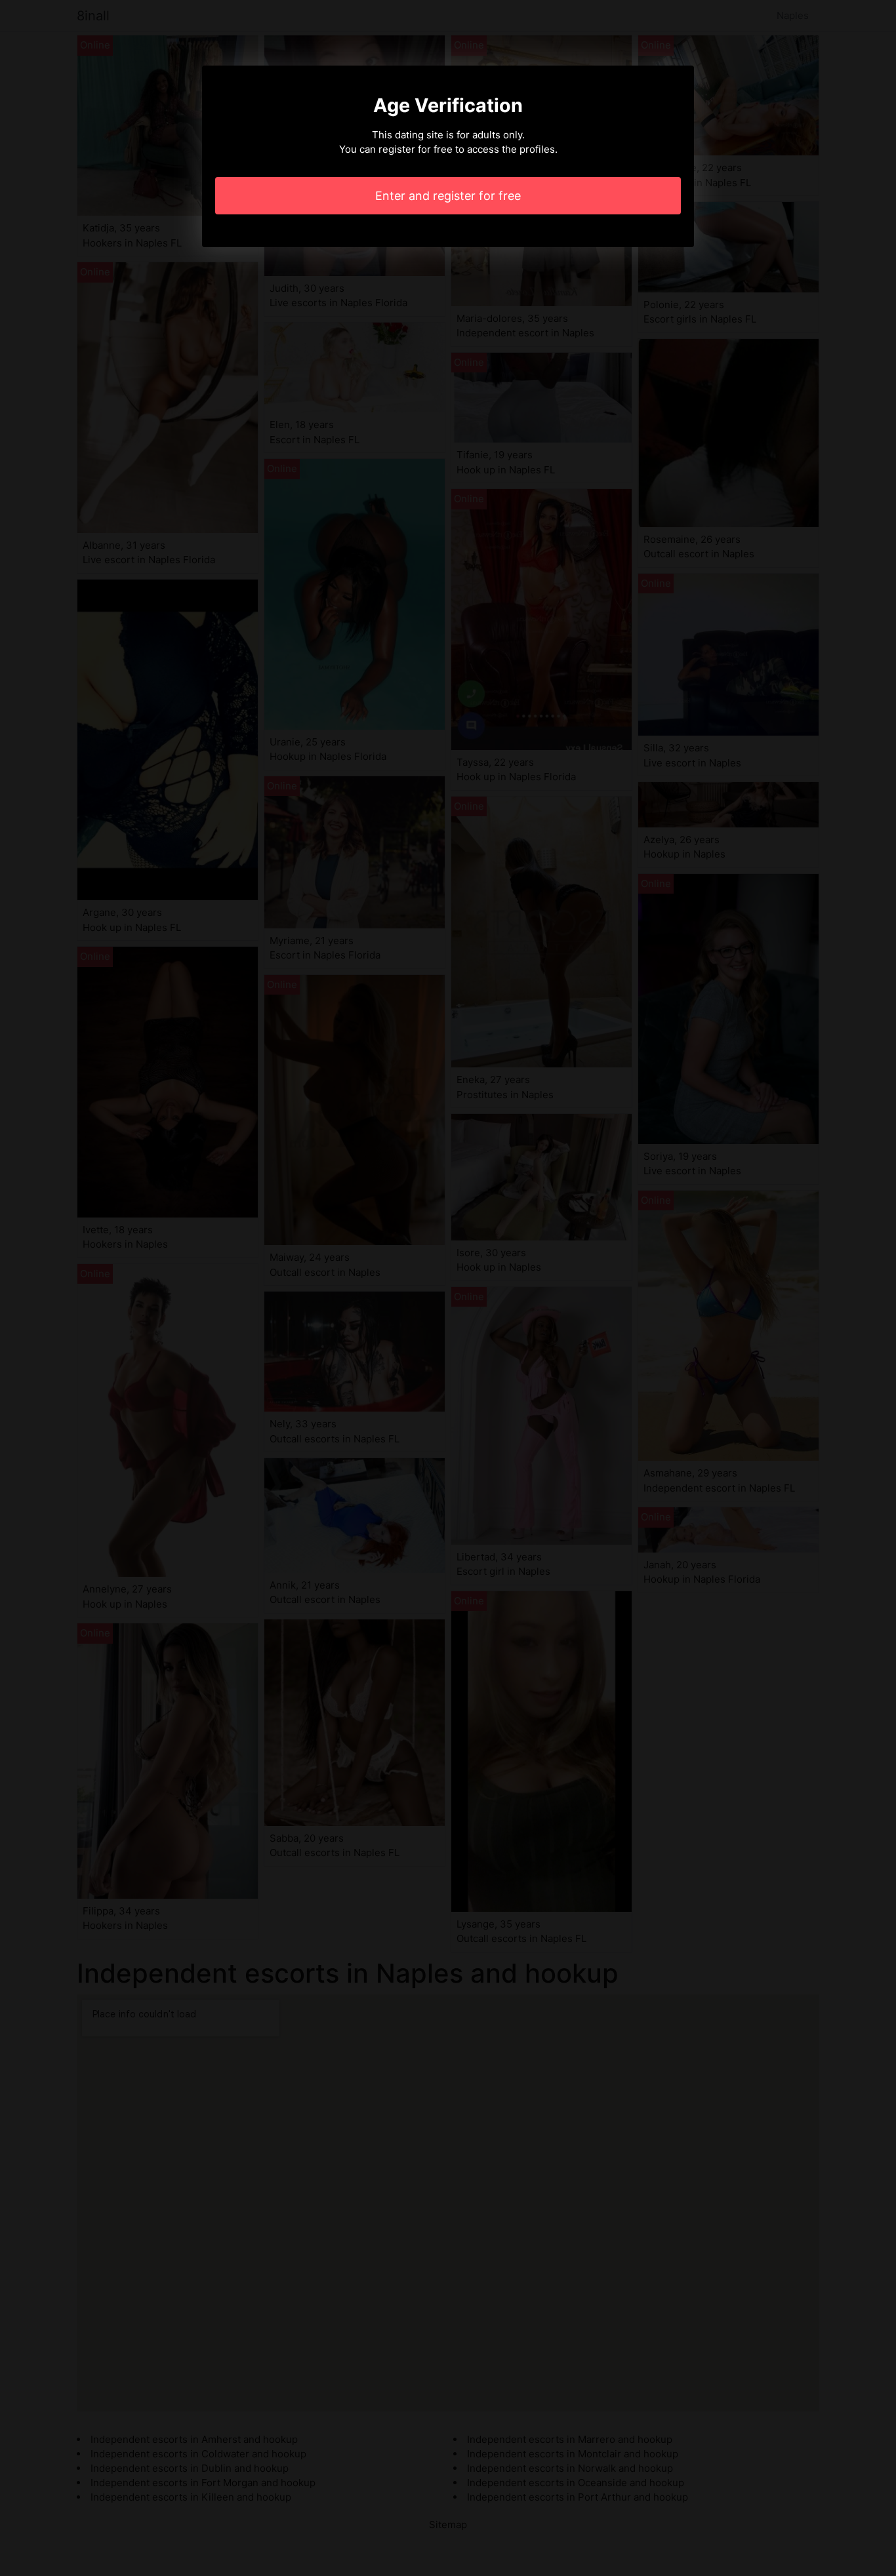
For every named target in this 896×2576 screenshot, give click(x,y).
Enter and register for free (448, 196)
